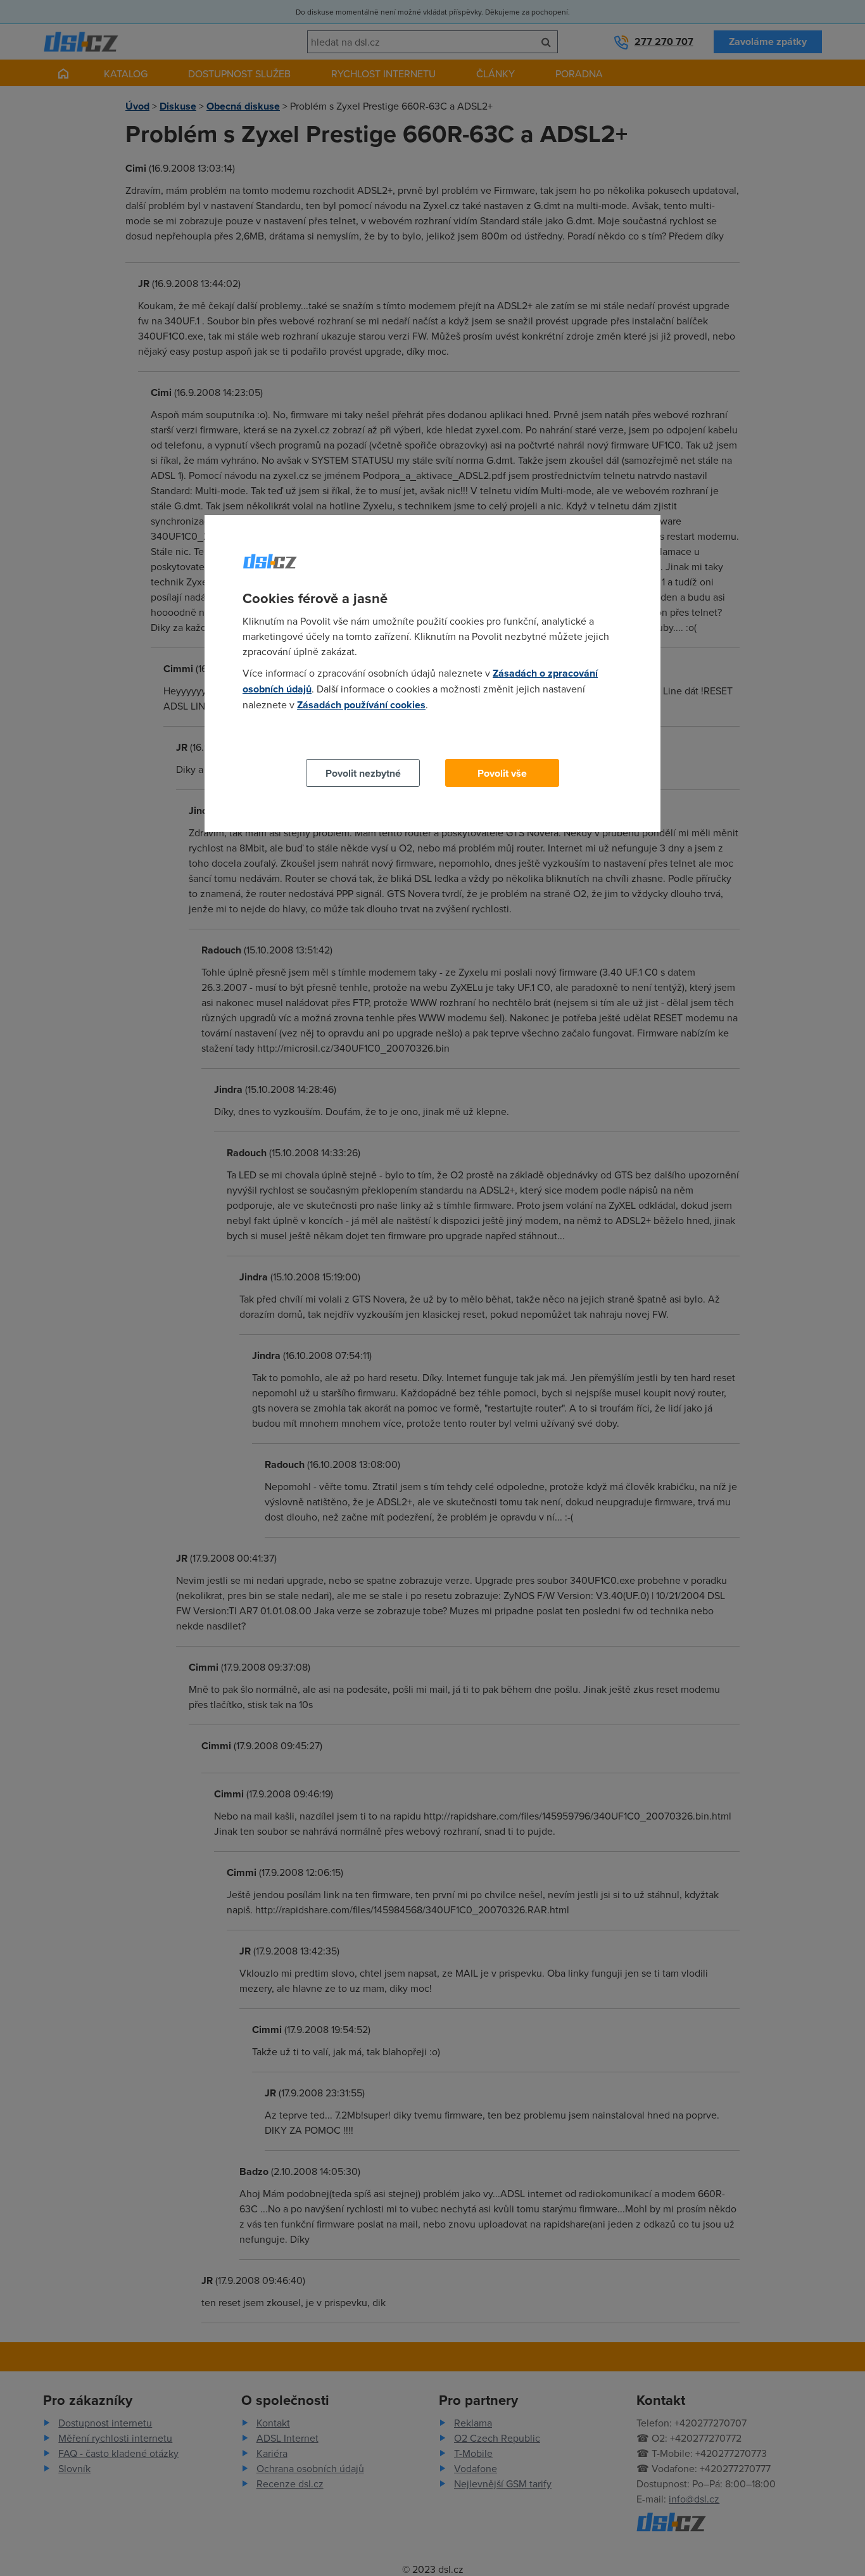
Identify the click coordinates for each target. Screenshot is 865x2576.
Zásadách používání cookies (361, 705)
